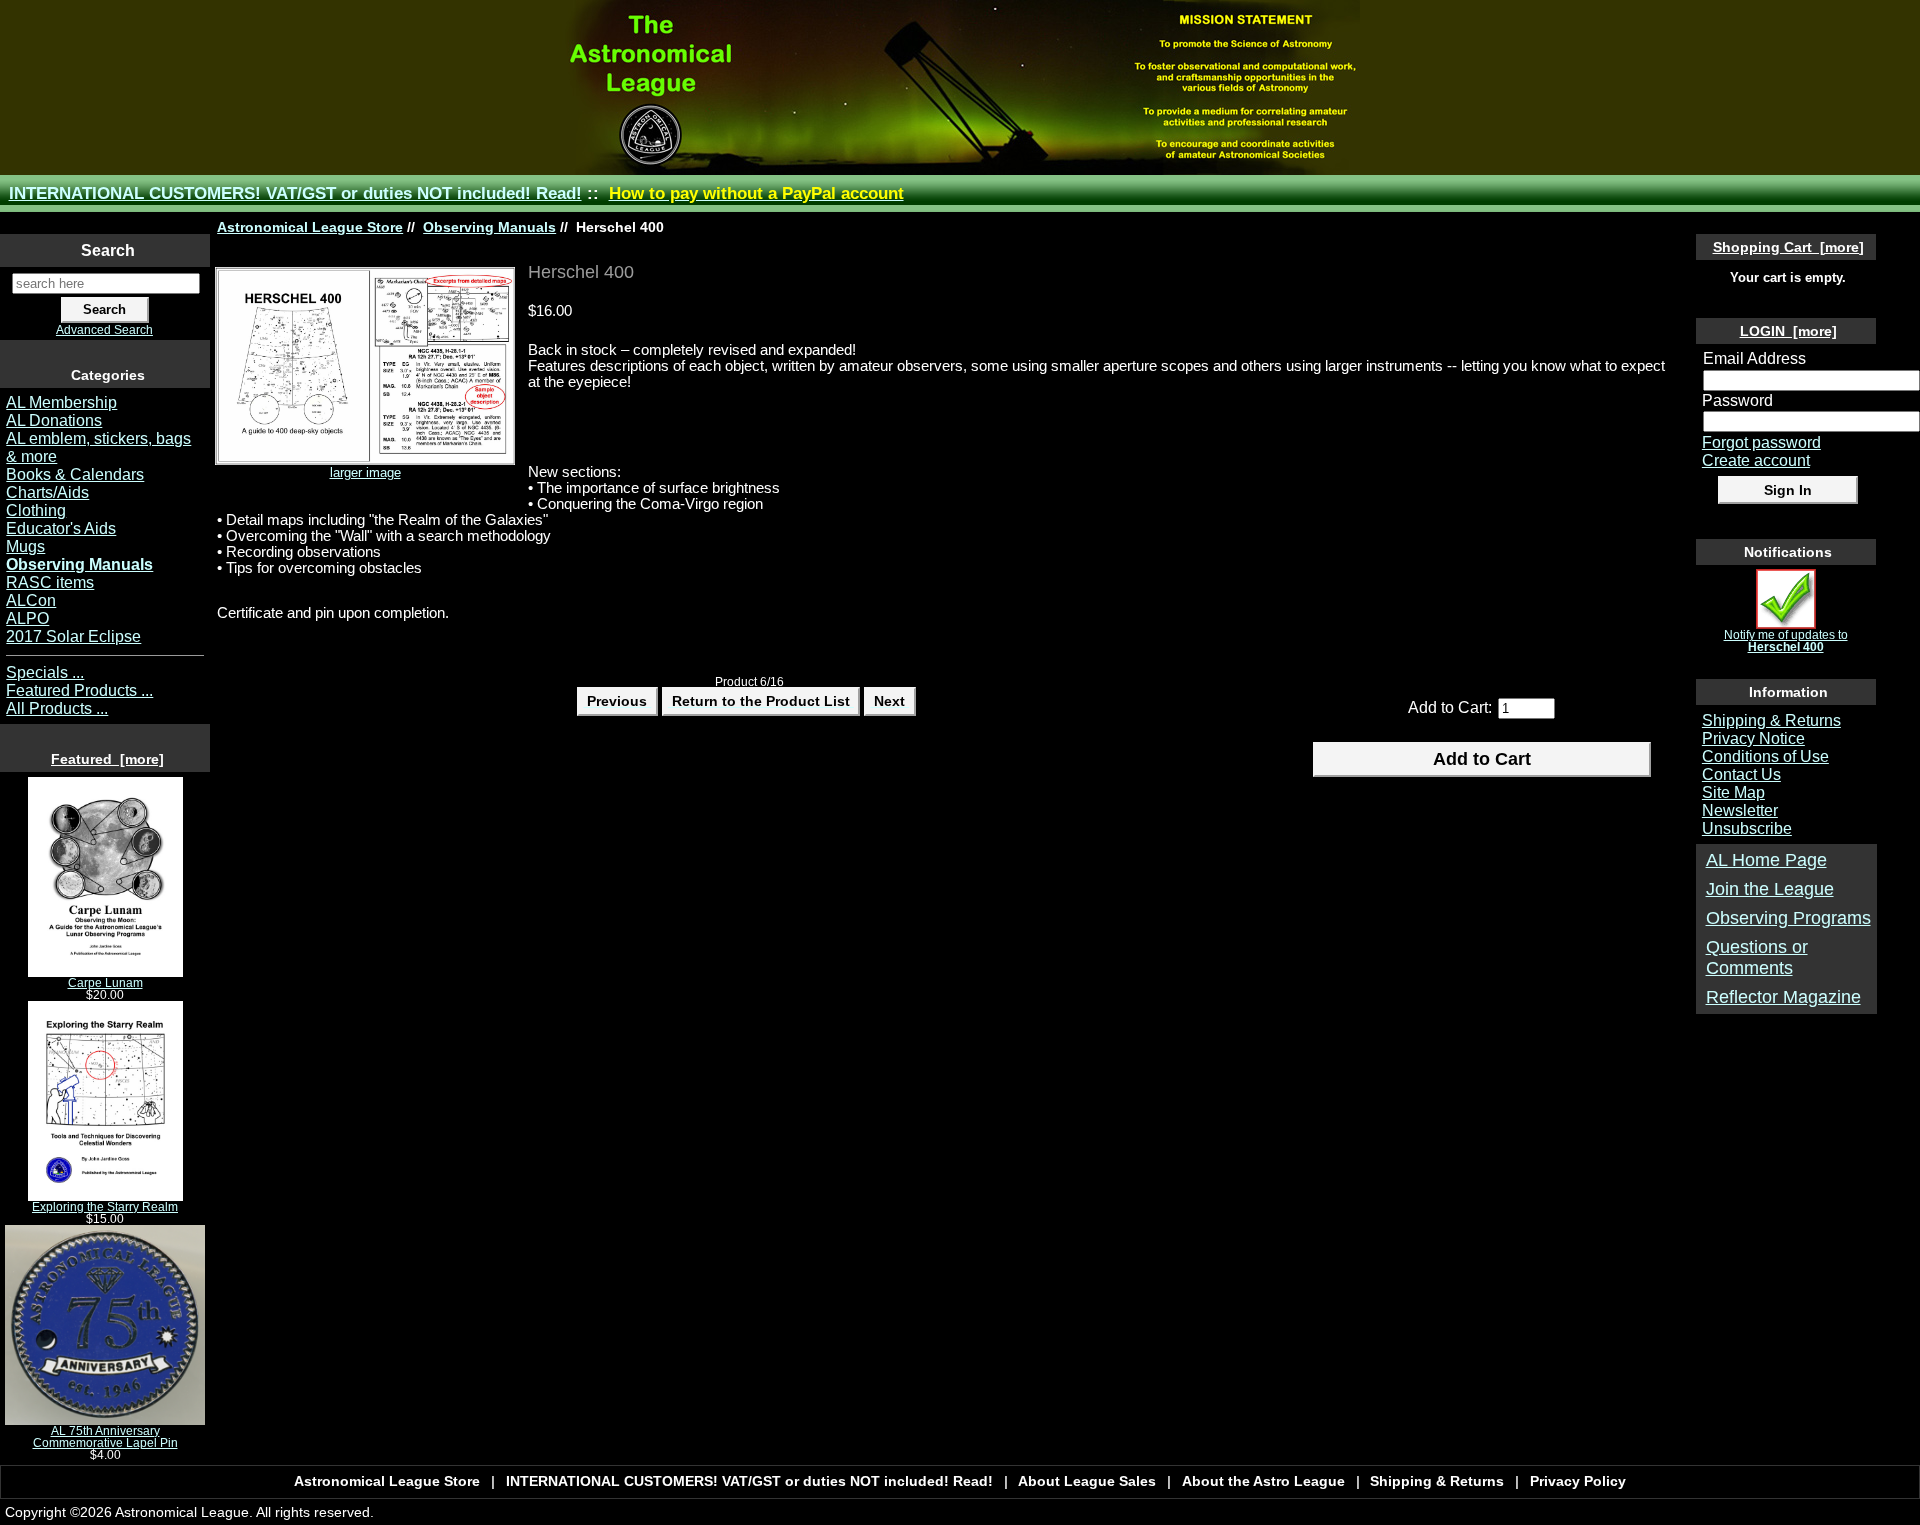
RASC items (50, 582)
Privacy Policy (1578, 1481)
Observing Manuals (489, 227)
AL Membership (61, 402)
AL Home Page (1766, 860)
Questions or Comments (1757, 957)
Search (108, 250)
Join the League (1770, 889)
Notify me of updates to (1786, 641)
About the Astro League (1263, 1481)
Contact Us (1741, 774)
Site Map (1733, 792)
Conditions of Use (1765, 756)
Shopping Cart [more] (1788, 247)
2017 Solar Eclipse (73, 636)
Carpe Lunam (105, 983)
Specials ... (45, 672)
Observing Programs (1788, 918)
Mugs (25, 546)
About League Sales (1087, 1481)
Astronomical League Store (310, 227)
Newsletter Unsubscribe (1747, 819)
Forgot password (1761, 442)
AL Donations (54, 420)
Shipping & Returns (1771, 720)
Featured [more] (107, 759)
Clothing (36, 510)
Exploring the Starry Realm (105, 1207)
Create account (1756, 460)
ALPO (27, 618)
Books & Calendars (75, 474)
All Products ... (57, 708)
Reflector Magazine (1783, 997)
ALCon (31, 600)
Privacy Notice (1753, 738)
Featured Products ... (79, 690)
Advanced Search (104, 330)
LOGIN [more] (1788, 331)
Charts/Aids (47, 492)
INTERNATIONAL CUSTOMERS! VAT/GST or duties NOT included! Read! (295, 193)
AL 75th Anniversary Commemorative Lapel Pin (105, 1437)
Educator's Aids (61, 528)
